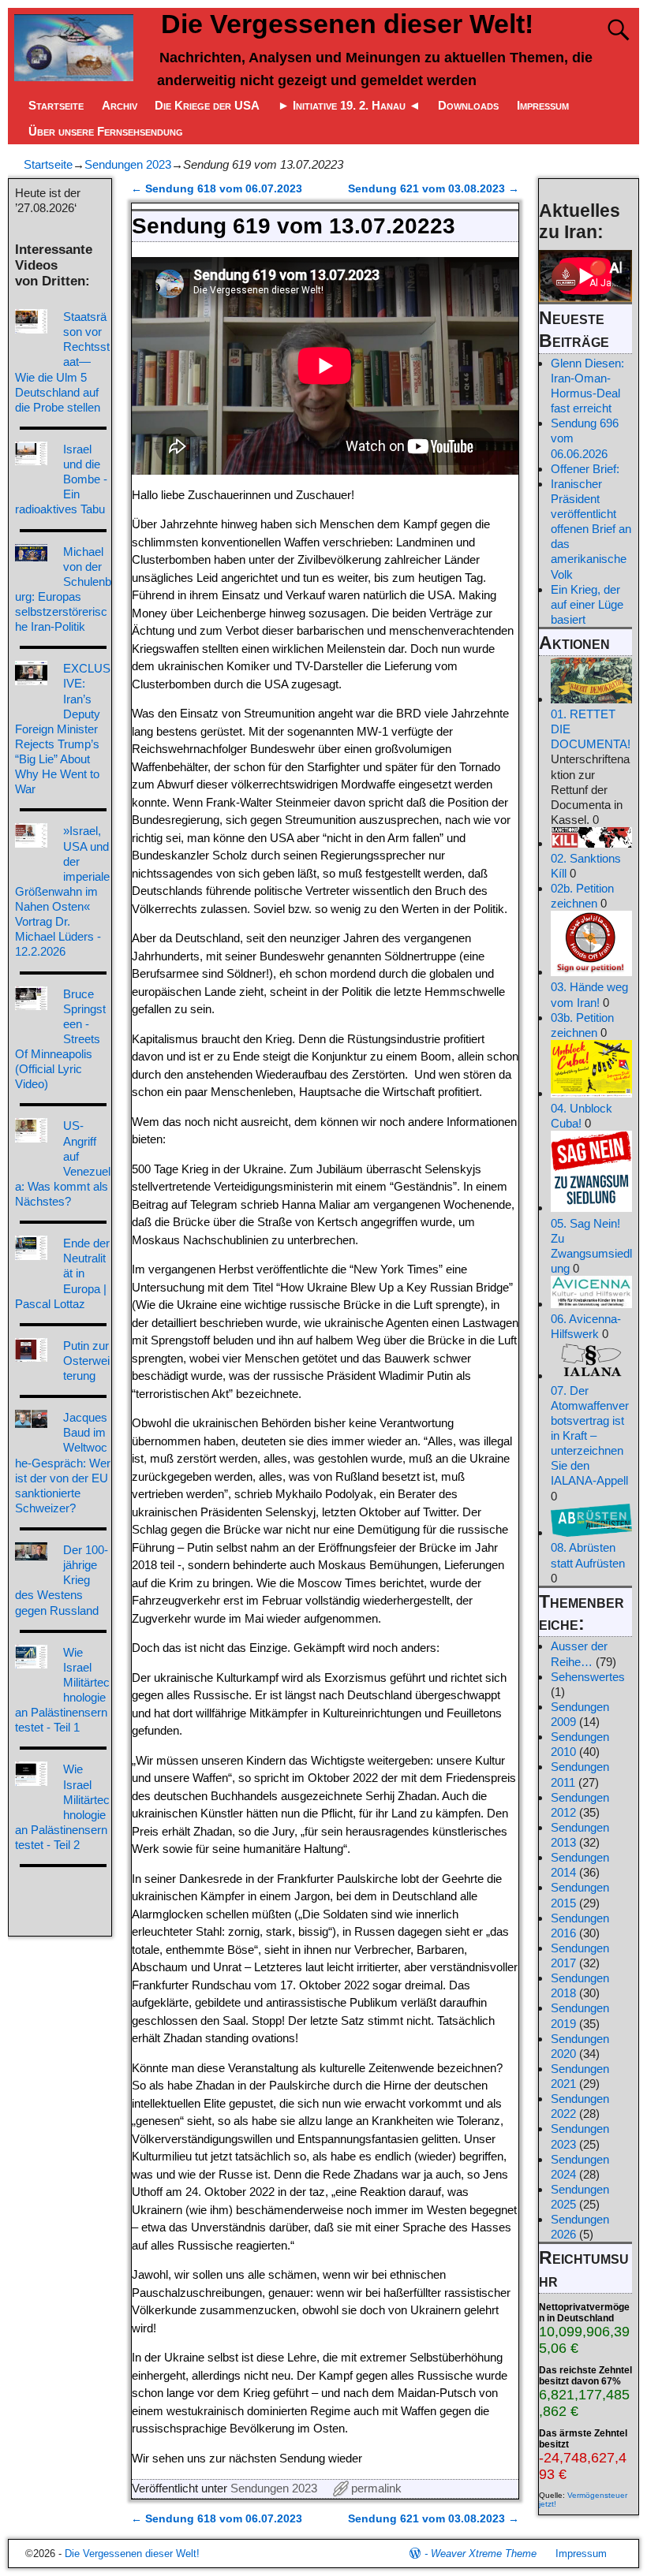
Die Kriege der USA (207, 105)
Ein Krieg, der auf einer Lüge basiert (587, 604)
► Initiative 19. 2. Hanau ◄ (349, 105)
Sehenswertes (588, 1677)
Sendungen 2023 (128, 164)
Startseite (56, 105)
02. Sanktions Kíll (586, 866)
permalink (376, 2488)
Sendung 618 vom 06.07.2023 (217, 189)
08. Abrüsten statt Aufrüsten (588, 1555)
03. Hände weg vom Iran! (589, 994)
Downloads (468, 105)
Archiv (120, 105)
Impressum (543, 105)
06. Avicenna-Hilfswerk (586, 1326)
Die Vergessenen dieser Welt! (347, 24)
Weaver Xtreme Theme (484, 2554)
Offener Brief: (585, 469)
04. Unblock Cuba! (582, 1116)
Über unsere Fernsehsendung (106, 131)
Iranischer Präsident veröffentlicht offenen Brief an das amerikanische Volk (591, 529)
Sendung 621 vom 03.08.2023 (434, 189)
